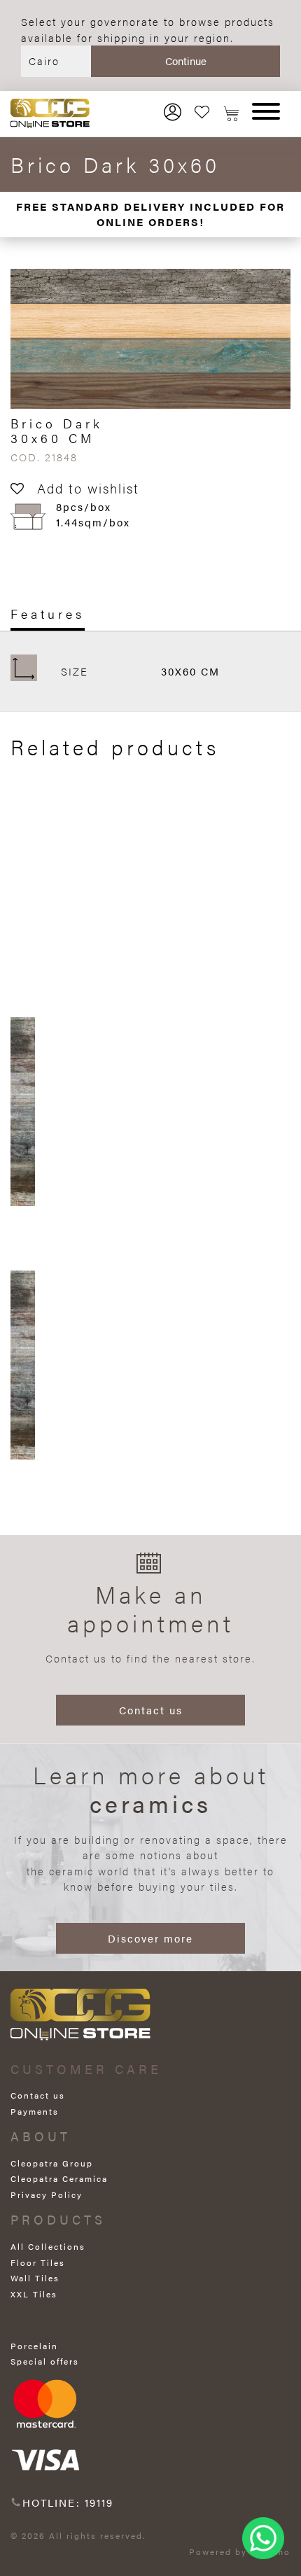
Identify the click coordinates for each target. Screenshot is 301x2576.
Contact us (151, 1710)
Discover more (150, 1938)
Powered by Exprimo (240, 2551)
